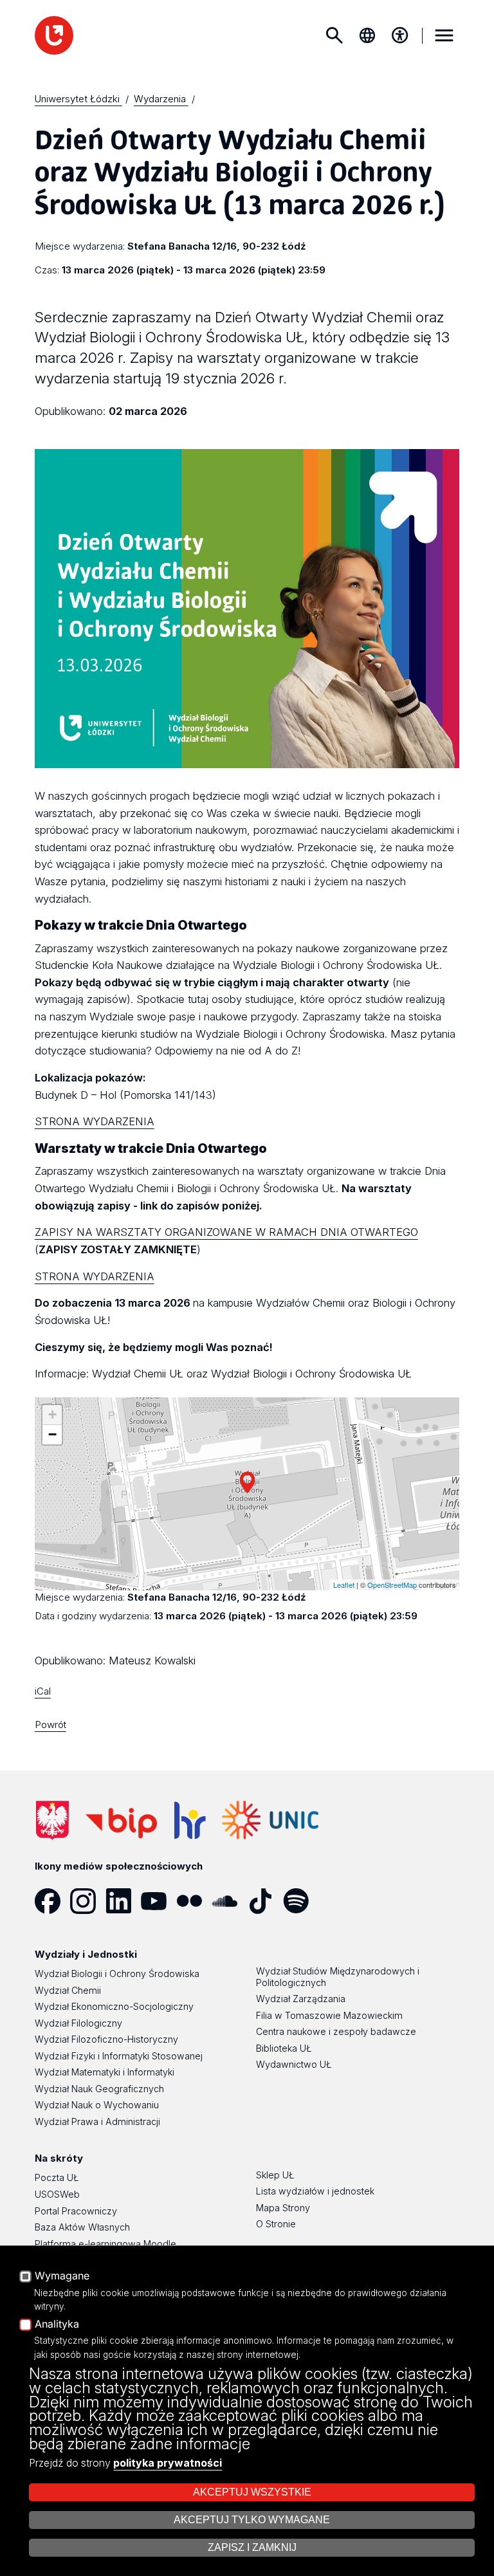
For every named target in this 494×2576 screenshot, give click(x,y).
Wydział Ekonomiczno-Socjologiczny (114, 2006)
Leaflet (344, 1585)
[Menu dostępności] (400, 35)
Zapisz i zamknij (252, 2547)
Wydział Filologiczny (78, 2023)
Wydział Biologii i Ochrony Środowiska (117, 1973)
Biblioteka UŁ (284, 2048)
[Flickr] (194, 1901)
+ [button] (52, 1414)
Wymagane (62, 2276)
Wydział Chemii (68, 1990)
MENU (444, 35)
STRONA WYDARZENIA (95, 1121)
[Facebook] (52, 1901)
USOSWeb (57, 2194)
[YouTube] (159, 1901)
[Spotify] (301, 1901)
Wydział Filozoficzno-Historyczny (106, 2039)
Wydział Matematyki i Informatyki (105, 2072)
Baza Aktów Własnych (82, 2227)
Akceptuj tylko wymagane (252, 2520)
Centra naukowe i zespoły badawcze (336, 2031)
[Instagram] (88, 1901)
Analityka (57, 2324)
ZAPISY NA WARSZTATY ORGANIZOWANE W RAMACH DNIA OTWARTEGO (226, 1232)
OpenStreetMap (392, 1585)
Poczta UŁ (57, 2177)
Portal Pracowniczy (76, 2211)
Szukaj (334, 35)
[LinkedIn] (123, 1901)
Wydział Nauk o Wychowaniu (97, 2105)
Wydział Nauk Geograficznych (99, 2089)
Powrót (50, 1725)
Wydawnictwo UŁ (294, 2064)
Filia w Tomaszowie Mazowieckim (329, 2015)
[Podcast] (336, 1901)
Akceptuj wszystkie (252, 2492)
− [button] (52, 1434)
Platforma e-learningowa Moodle (105, 2244)
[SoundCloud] (229, 1901)
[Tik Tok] (265, 1901)
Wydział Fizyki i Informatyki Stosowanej (119, 2056)
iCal (43, 1691)
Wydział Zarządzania (301, 1999)
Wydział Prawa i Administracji (97, 2121)
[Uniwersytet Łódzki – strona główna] (54, 35)
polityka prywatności (168, 2463)
